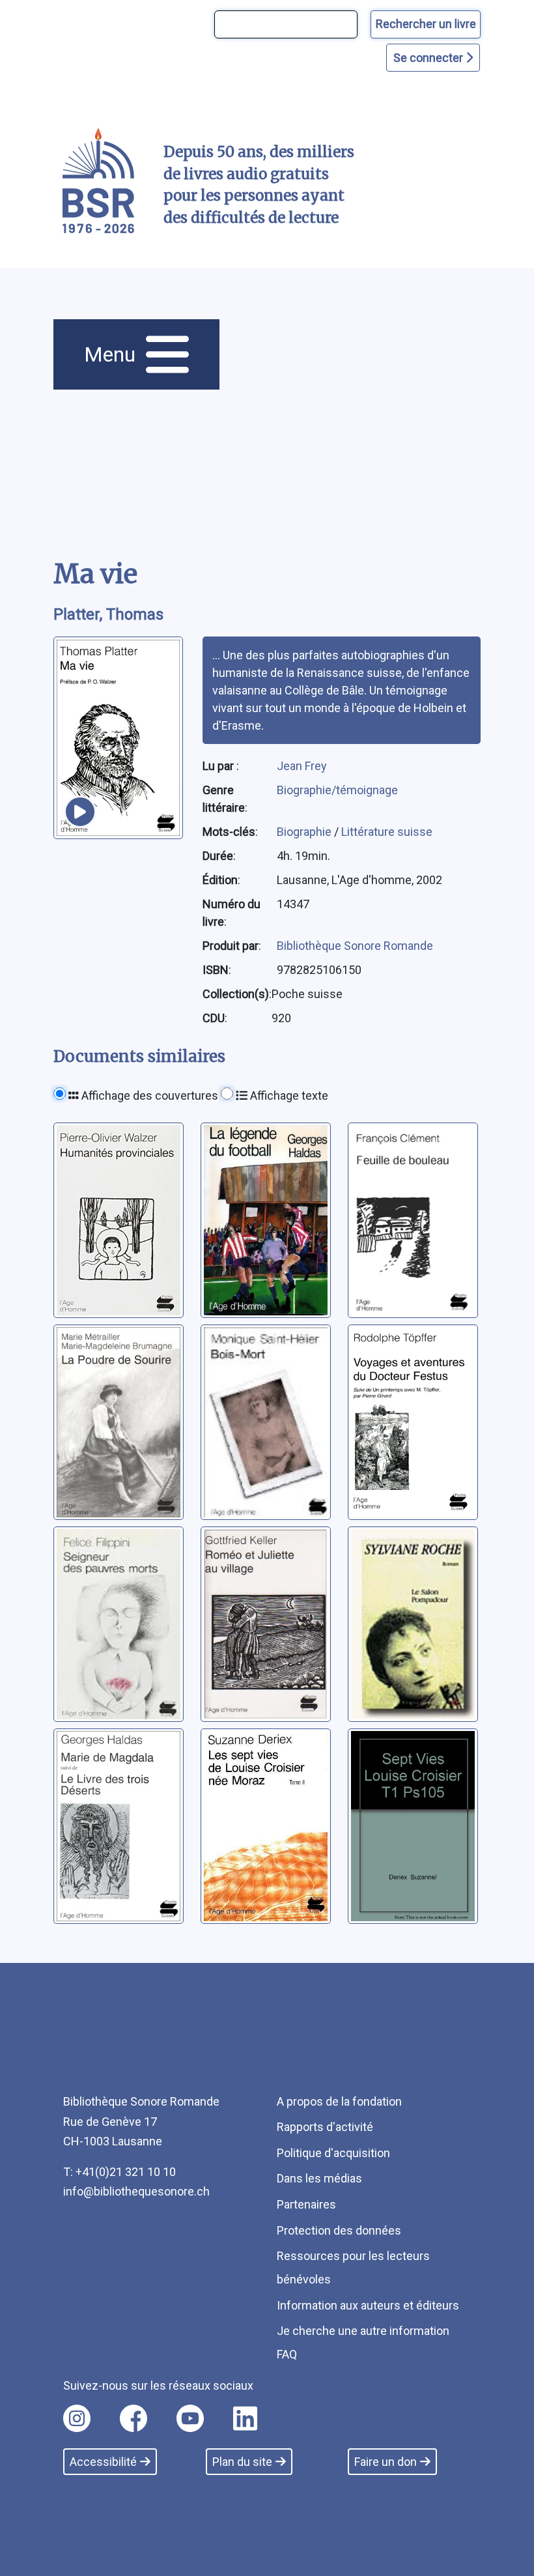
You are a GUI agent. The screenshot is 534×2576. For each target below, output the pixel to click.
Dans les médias (319, 2178)
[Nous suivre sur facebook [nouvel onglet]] (133, 2418)
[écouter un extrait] (80, 812)
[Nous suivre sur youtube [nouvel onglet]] (190, 2418)
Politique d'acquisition (333, 2153)
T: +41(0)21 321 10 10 (119, 2172)
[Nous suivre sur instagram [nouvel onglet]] (77, 2418)
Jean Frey (302, 766)
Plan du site (242, 2462)
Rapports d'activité (325, 2127)
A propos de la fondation (339, 2101)
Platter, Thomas (108, 614)
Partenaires (306, 2204)
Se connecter (429, 58)
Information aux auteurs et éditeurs (368, 2305)
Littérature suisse (387, 832)
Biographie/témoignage (337, 790)
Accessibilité (103, 2462)
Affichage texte (288, 1095)
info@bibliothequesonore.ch (136, 2191)
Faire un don (386, 2462)
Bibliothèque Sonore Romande (355, 946)
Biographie (305, 832)
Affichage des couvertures (148, 1095)
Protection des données (339, 2230)
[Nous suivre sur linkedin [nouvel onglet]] (245, 2418)
